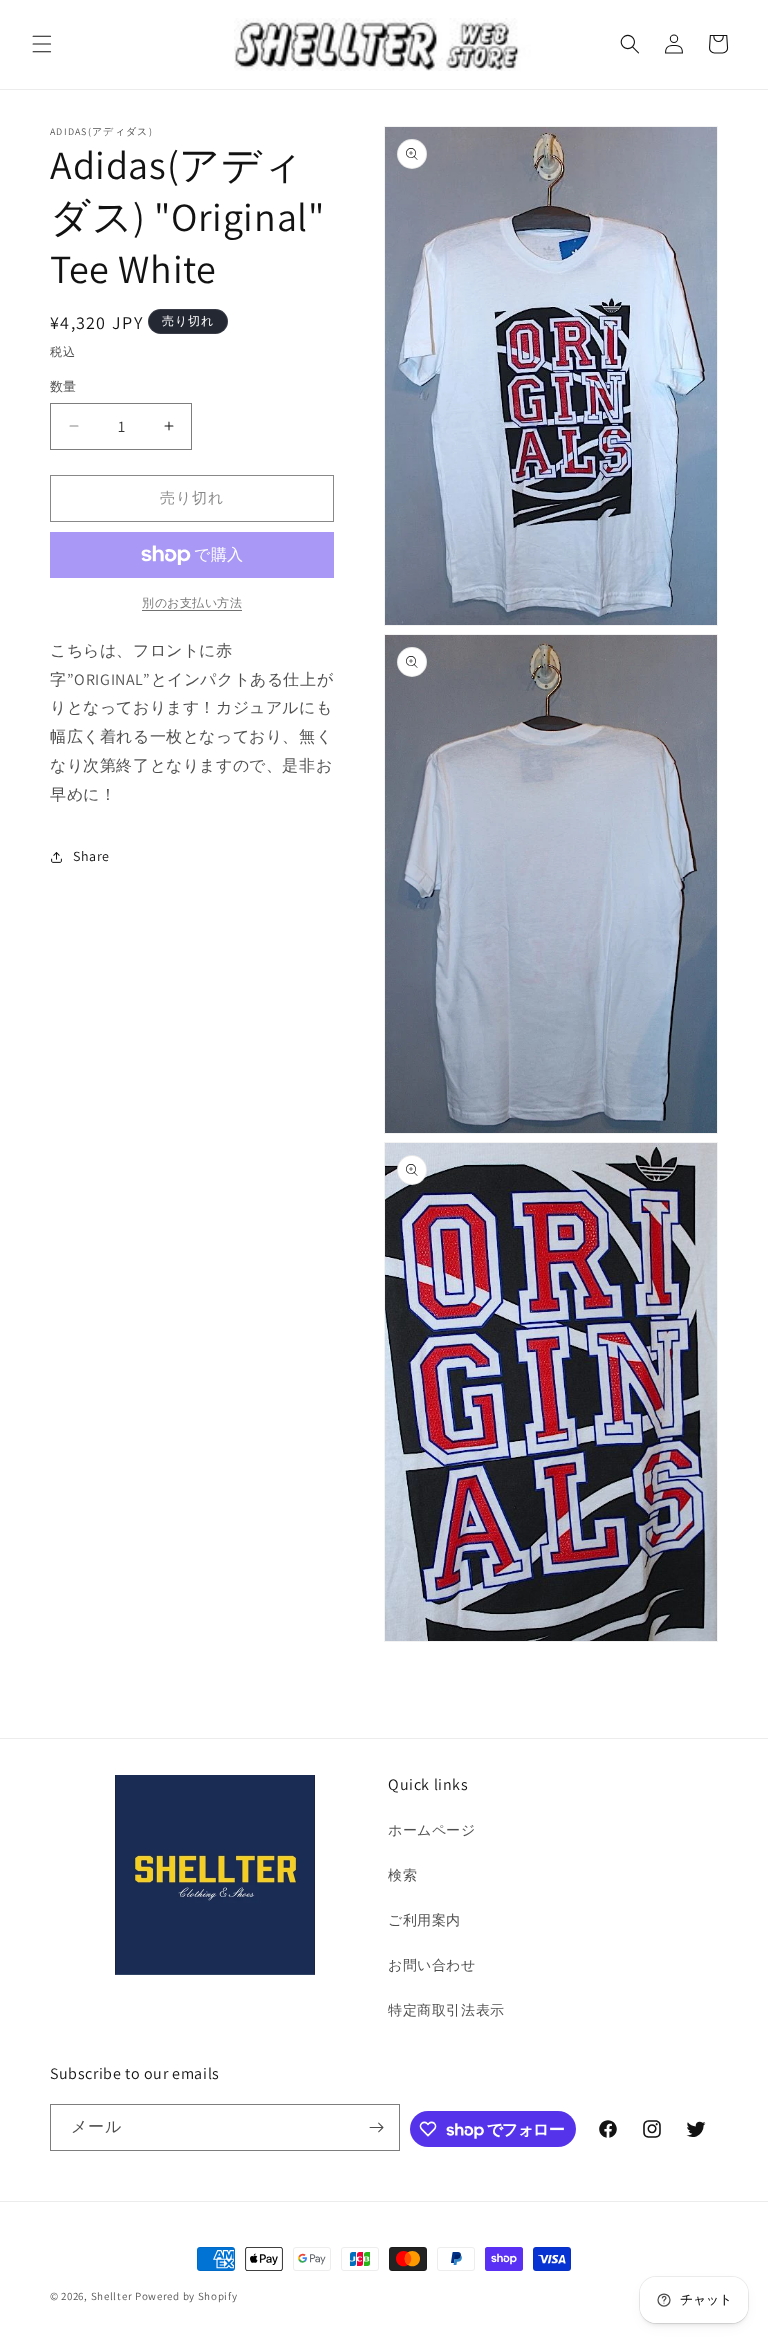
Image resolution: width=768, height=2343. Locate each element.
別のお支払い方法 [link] (192, 602)
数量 (63, 386)
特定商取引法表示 (446, 2010)
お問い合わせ (432, 1965)
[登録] (377, 2127)
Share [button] (91, 856)
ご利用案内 (424, 1920)
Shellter (112, 2296)
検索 (402, 1875)
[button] (42, 44)
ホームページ (432, 1830)
